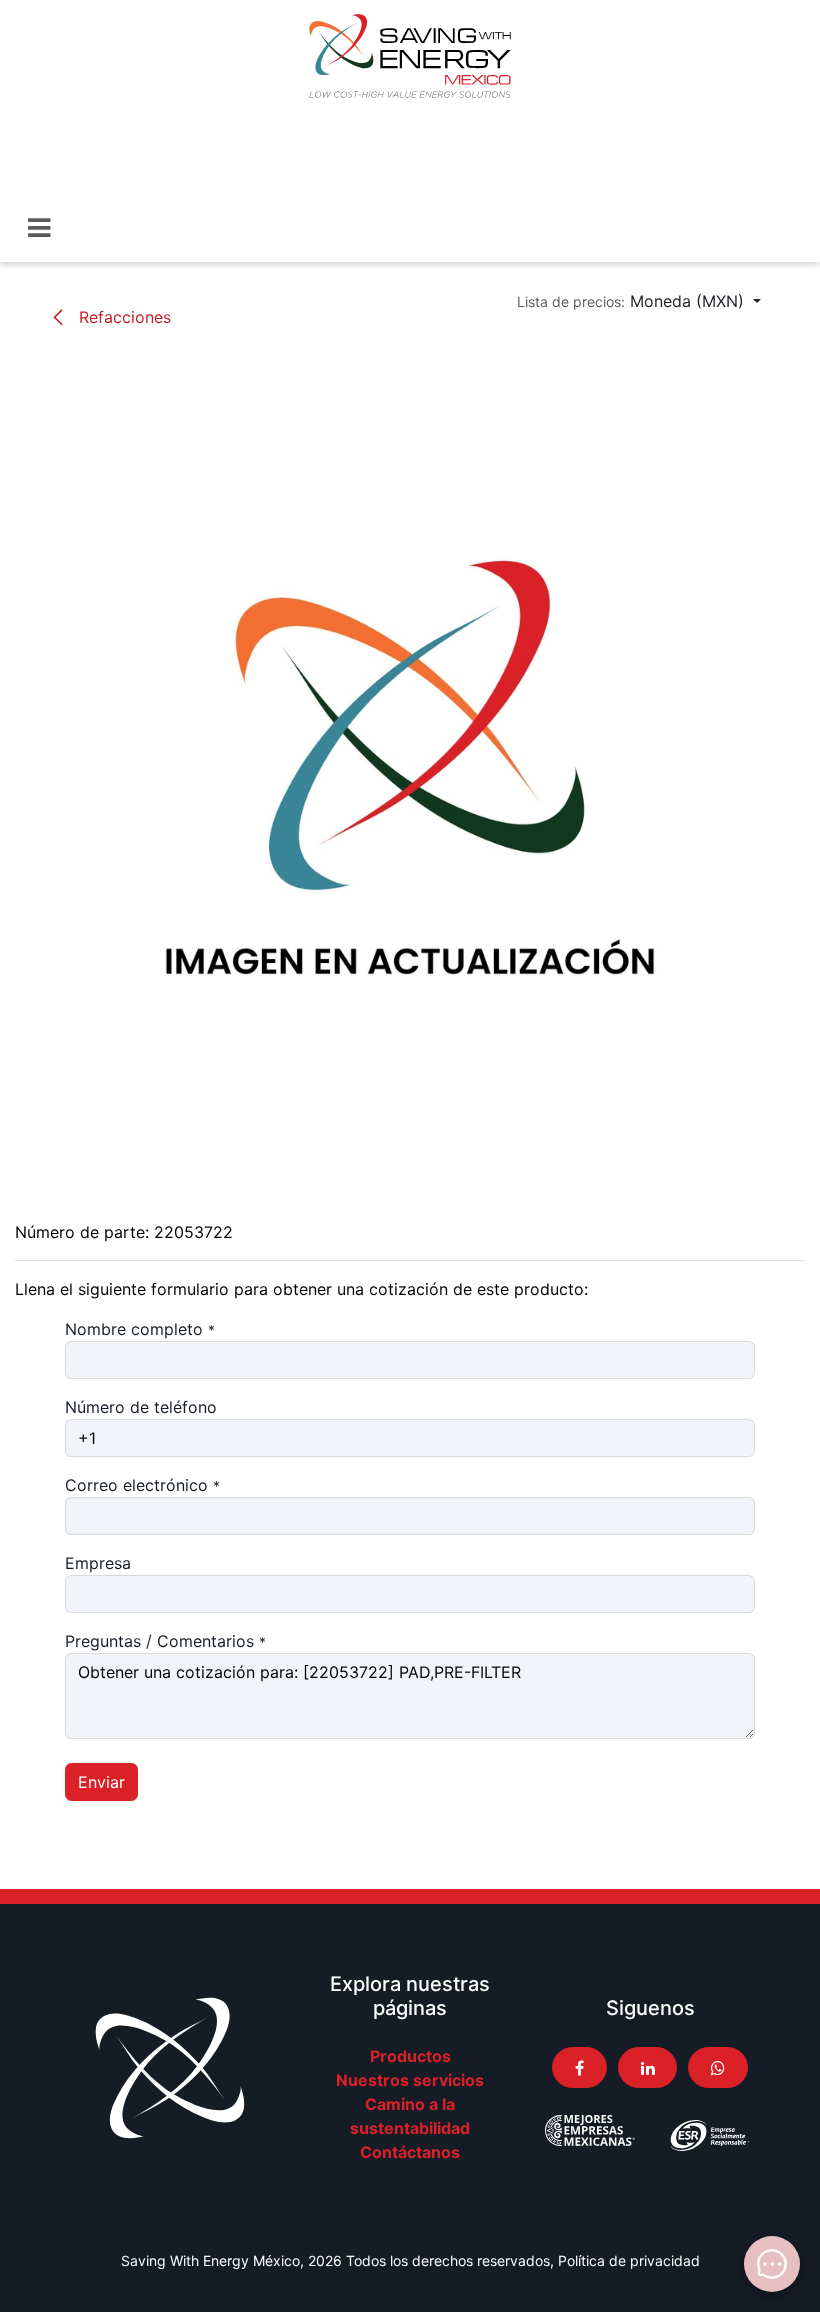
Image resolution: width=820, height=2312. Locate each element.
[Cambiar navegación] (39, 228)
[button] (639, 301)
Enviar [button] (101, 1782)
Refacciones (122, 317)
